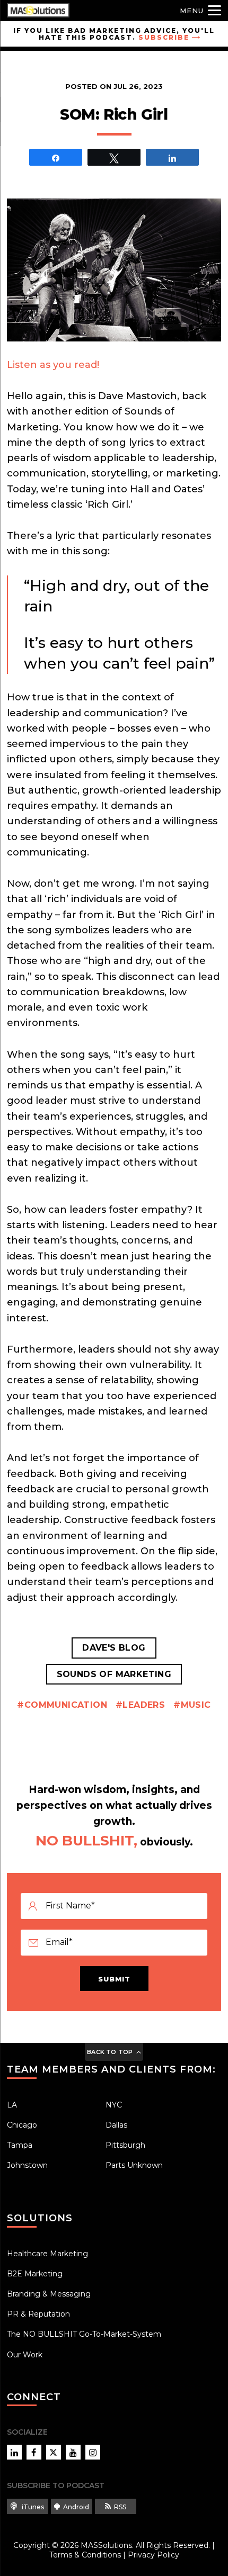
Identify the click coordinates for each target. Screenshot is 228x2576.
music (196, 1705)
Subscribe (164, 37)
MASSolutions (106, 2545)
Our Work (25, 2355)
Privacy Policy (154, 2555)
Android (76, 2507)
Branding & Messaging (49, 2294)
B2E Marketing (35, 2274)
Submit (114, 1979)
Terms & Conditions (85, 2555)
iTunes (32, 2507)
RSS (120, 2507)
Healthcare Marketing (47, 2254)
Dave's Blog (114, 1648)
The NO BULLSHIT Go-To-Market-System (84, 2334)
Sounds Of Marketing (114, 1674)
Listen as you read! (53, 365)
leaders (144, 1705)
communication (66, 1705)
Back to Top (110, 2052)
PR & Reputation (38, 2314)
